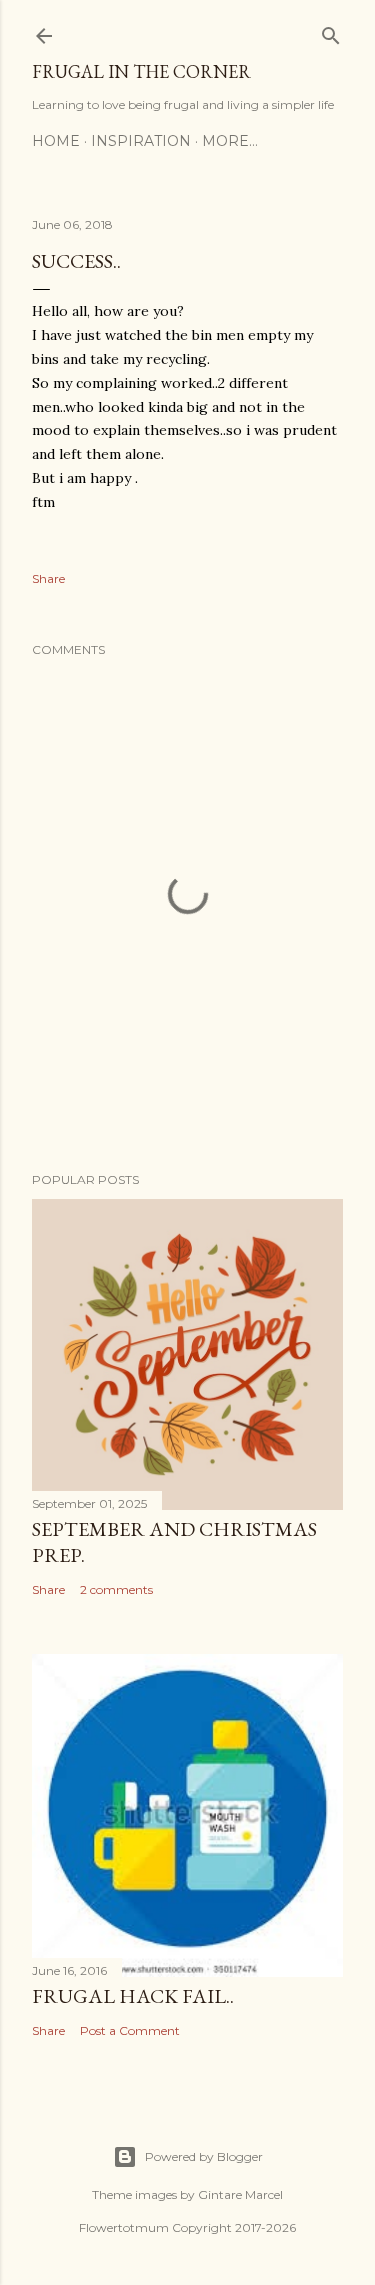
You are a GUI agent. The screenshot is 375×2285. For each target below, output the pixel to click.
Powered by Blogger (204, 2156)
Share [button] (48, 578)
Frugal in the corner (141, 71)
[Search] (331, 31)
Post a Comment (130, 2030)
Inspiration (141, 141)
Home (56, 141)
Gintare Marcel (240, 2194)
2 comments (116, 1589)
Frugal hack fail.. (133, 1996)
